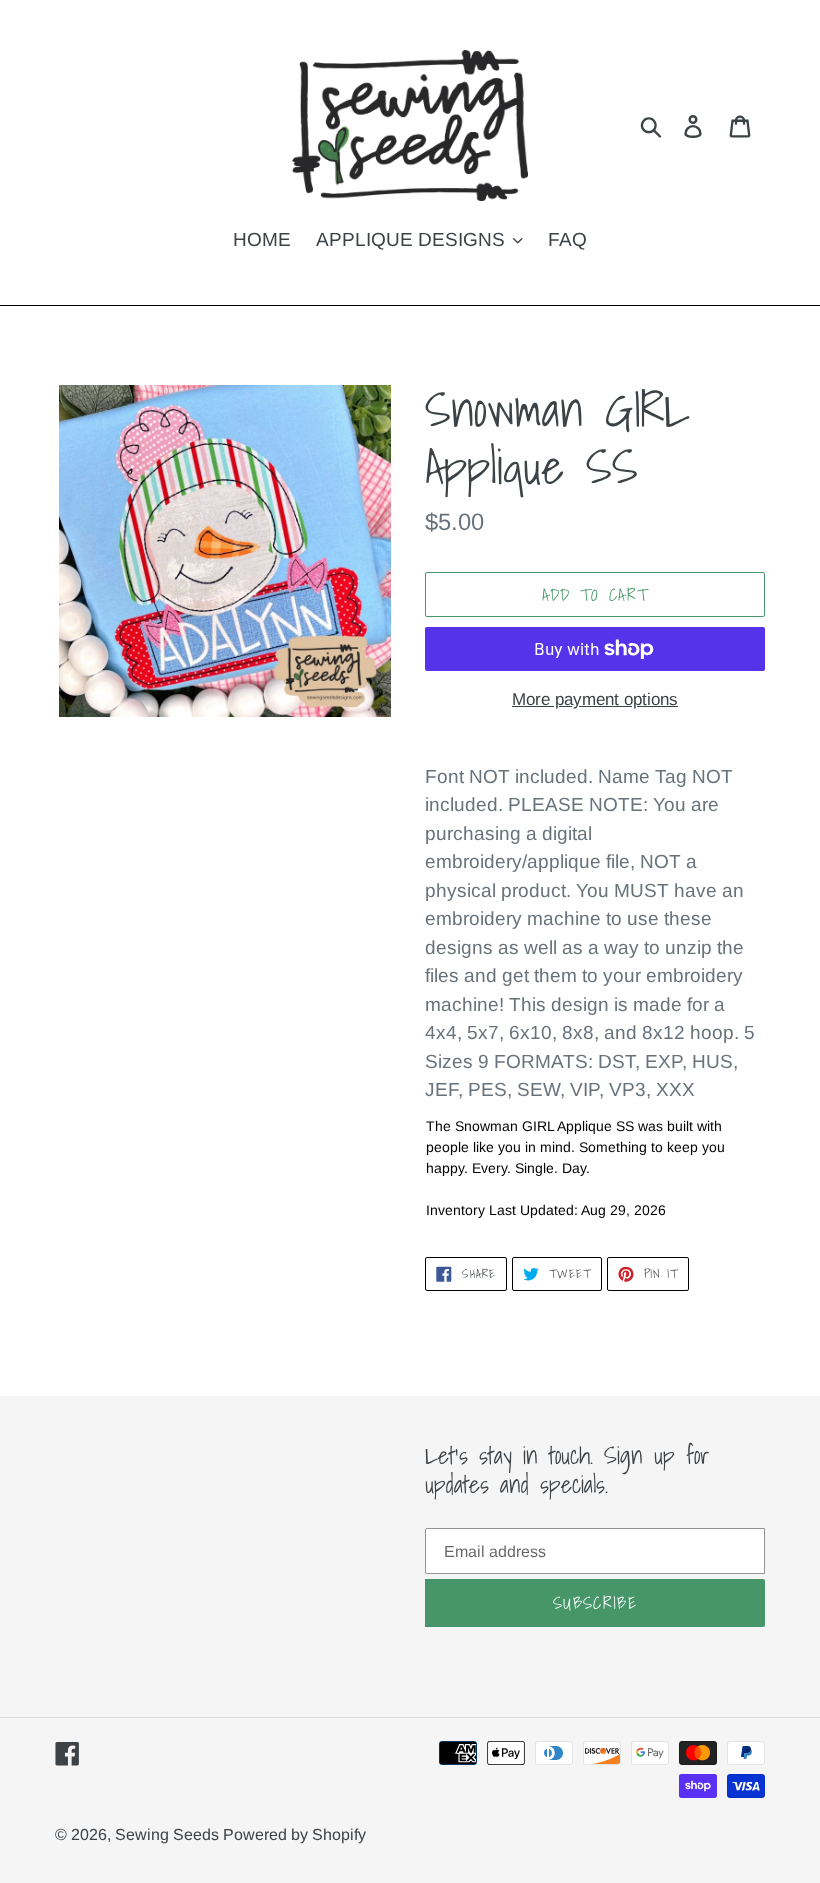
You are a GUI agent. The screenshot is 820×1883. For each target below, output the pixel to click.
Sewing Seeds (169, 1834)
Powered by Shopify (294, 1834)
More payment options (595, 699)
